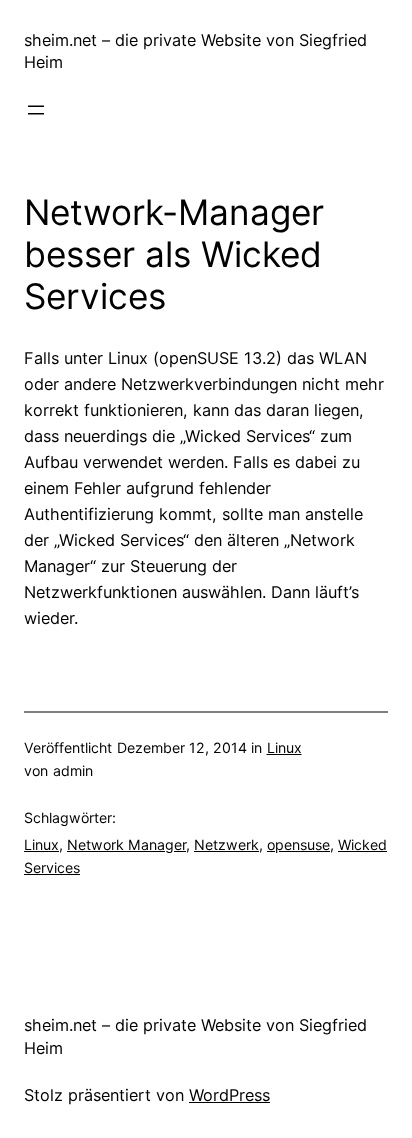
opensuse (298, 844)
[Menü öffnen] (36, 110)
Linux (284, 747)
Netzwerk (226, 844)
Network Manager (126, 844)
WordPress (229, 1095)
